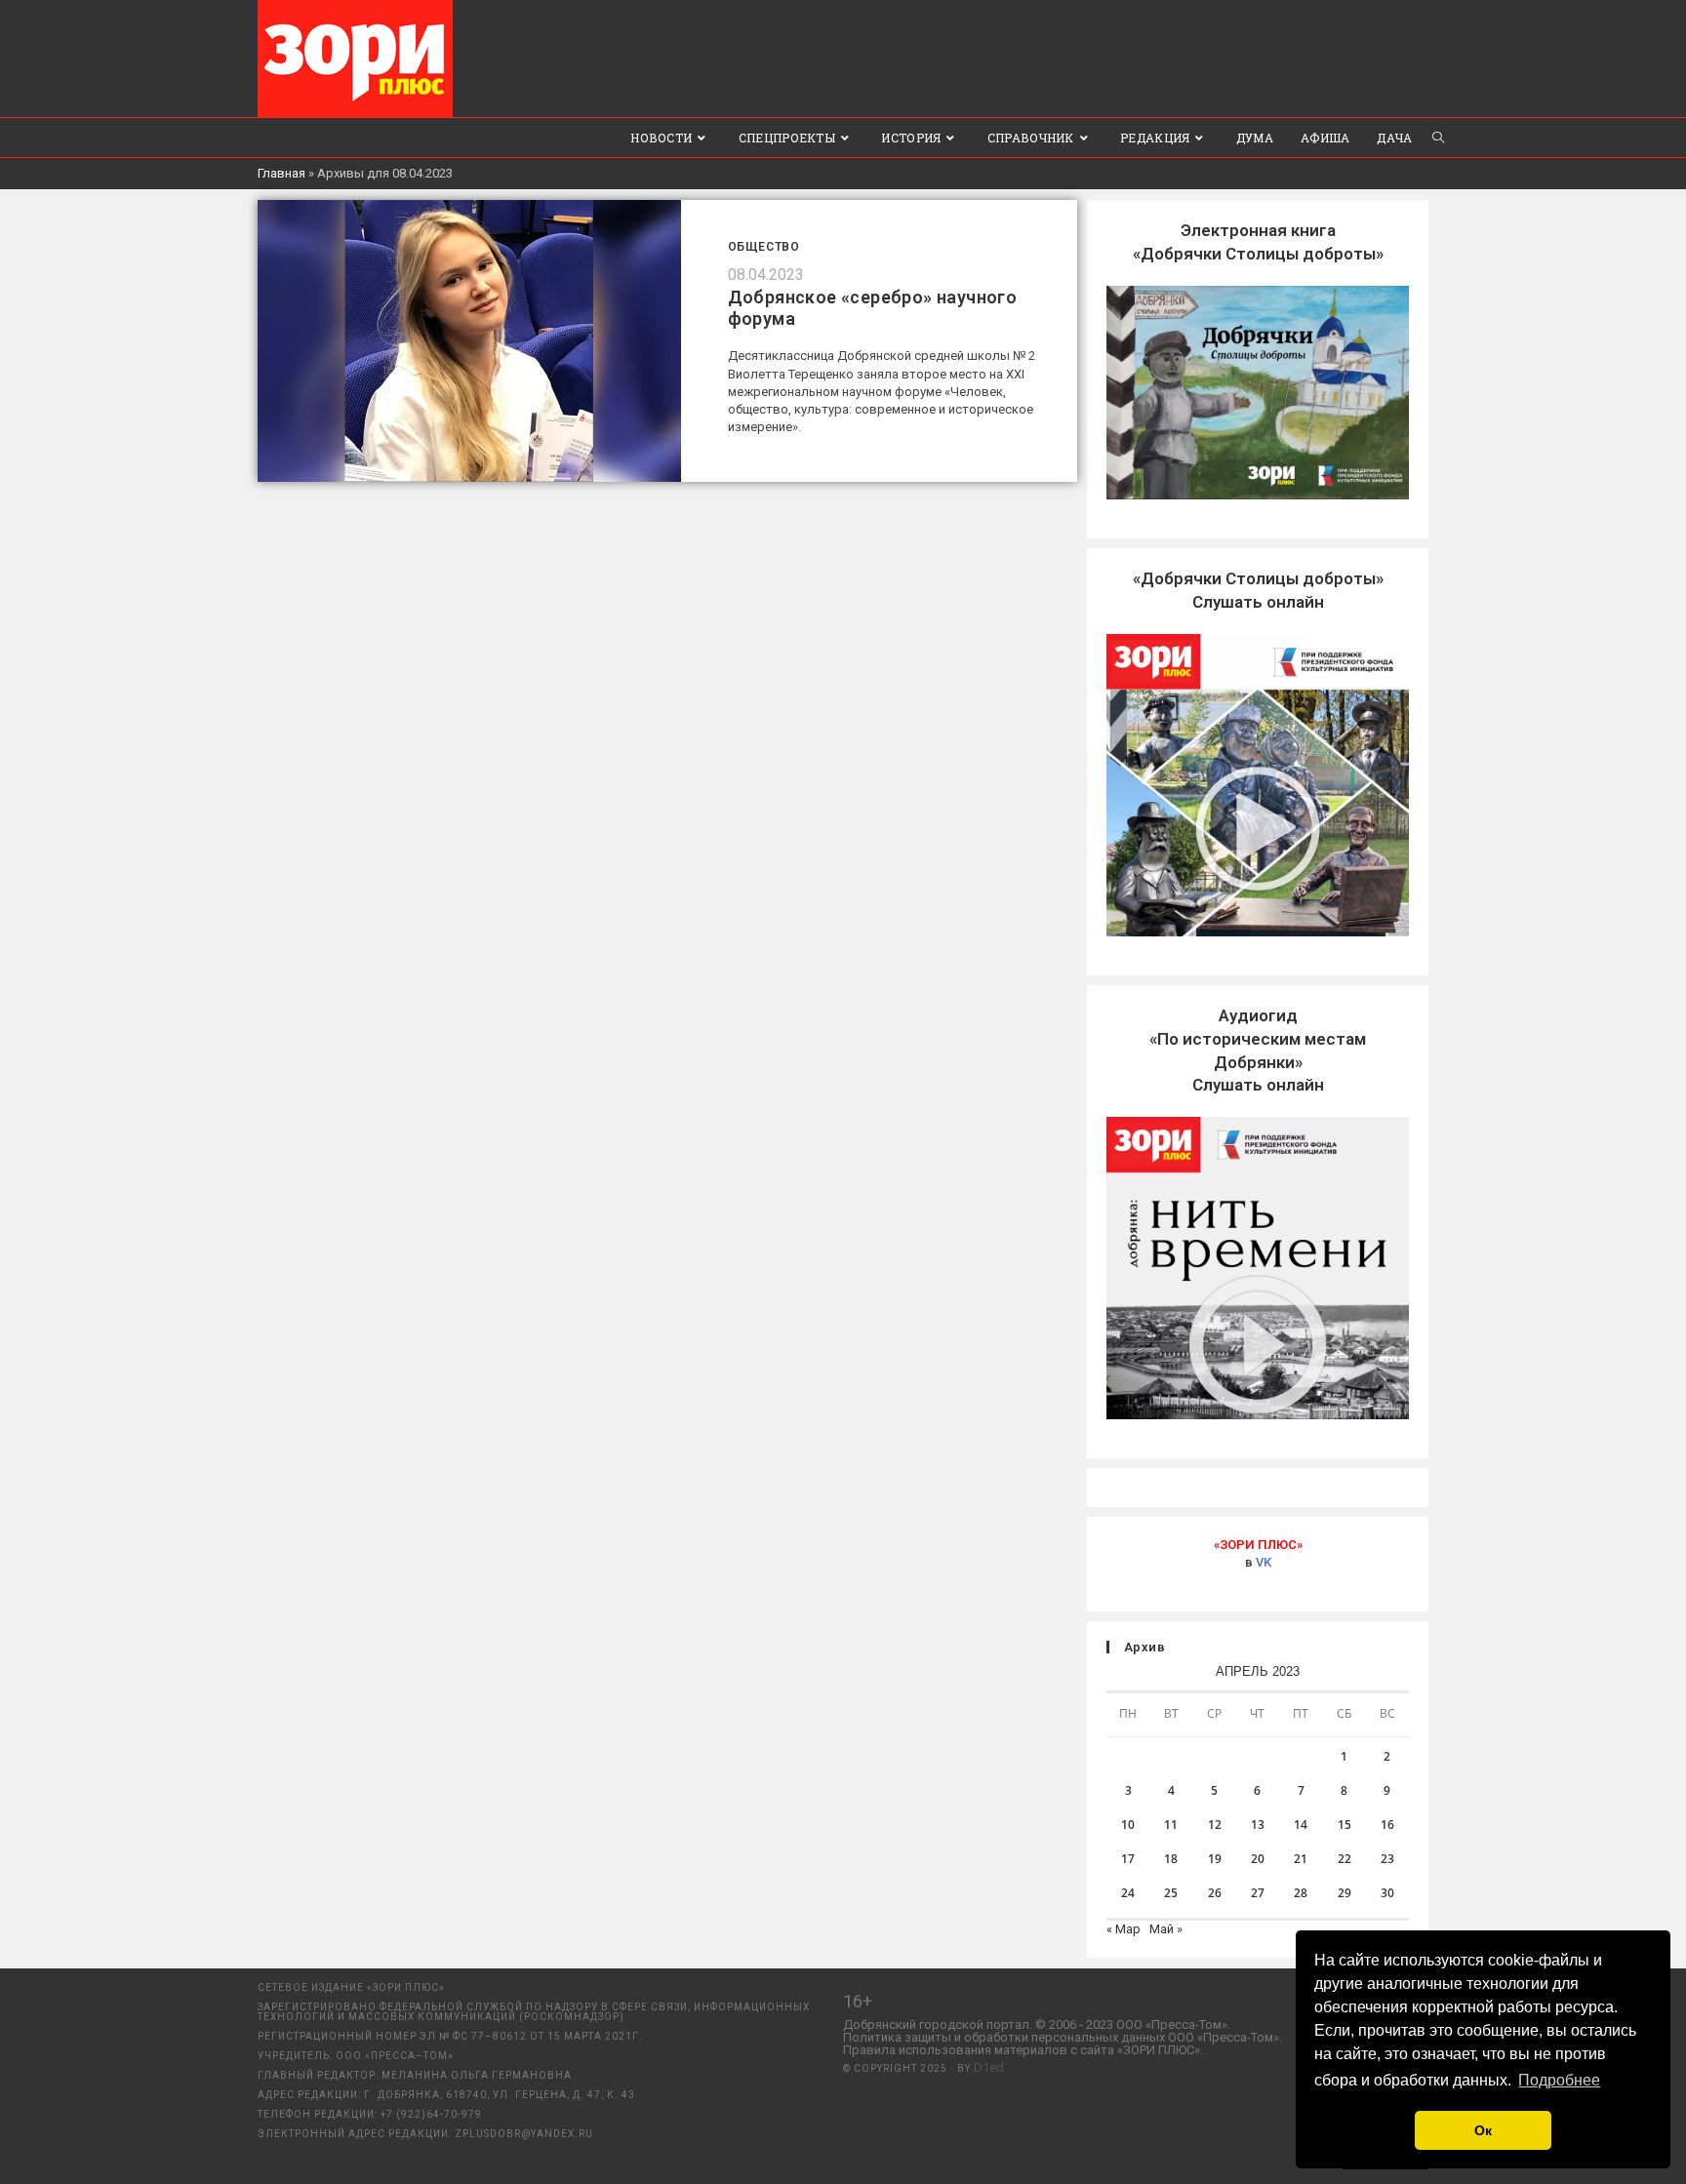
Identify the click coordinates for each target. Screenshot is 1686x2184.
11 (1171, 1825)
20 (1258, 1859)
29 (1345, 1893)
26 (1215, 1893)
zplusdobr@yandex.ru (524, 2134)
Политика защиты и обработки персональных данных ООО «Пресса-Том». (1063, 2037)
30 (1387, 1893)
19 (1215, 1859)
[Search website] (1438, 138)
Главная (281, 173)
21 (1301, 1859)
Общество (764, 247)
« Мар (1124, 1929)
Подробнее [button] (1559, 2080)
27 (1258, 1893)
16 (1387, 1825)
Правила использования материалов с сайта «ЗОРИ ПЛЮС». (1023, 2050)
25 (1171, 1893)
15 (1345, 1825)
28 (1301, 1893)
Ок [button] (1483, 2130)
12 (1215, 1825)
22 (1345, 1859)
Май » (1166, 1929)
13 (1258, 1825)
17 (1128, 1859)
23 (1387, 1859)
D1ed (989, 2067)
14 (1301, 1825)
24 (1128, 1893)
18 (1171, 1859)
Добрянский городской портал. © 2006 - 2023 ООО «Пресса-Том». (1037, 2025)
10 (1128, 1825)
